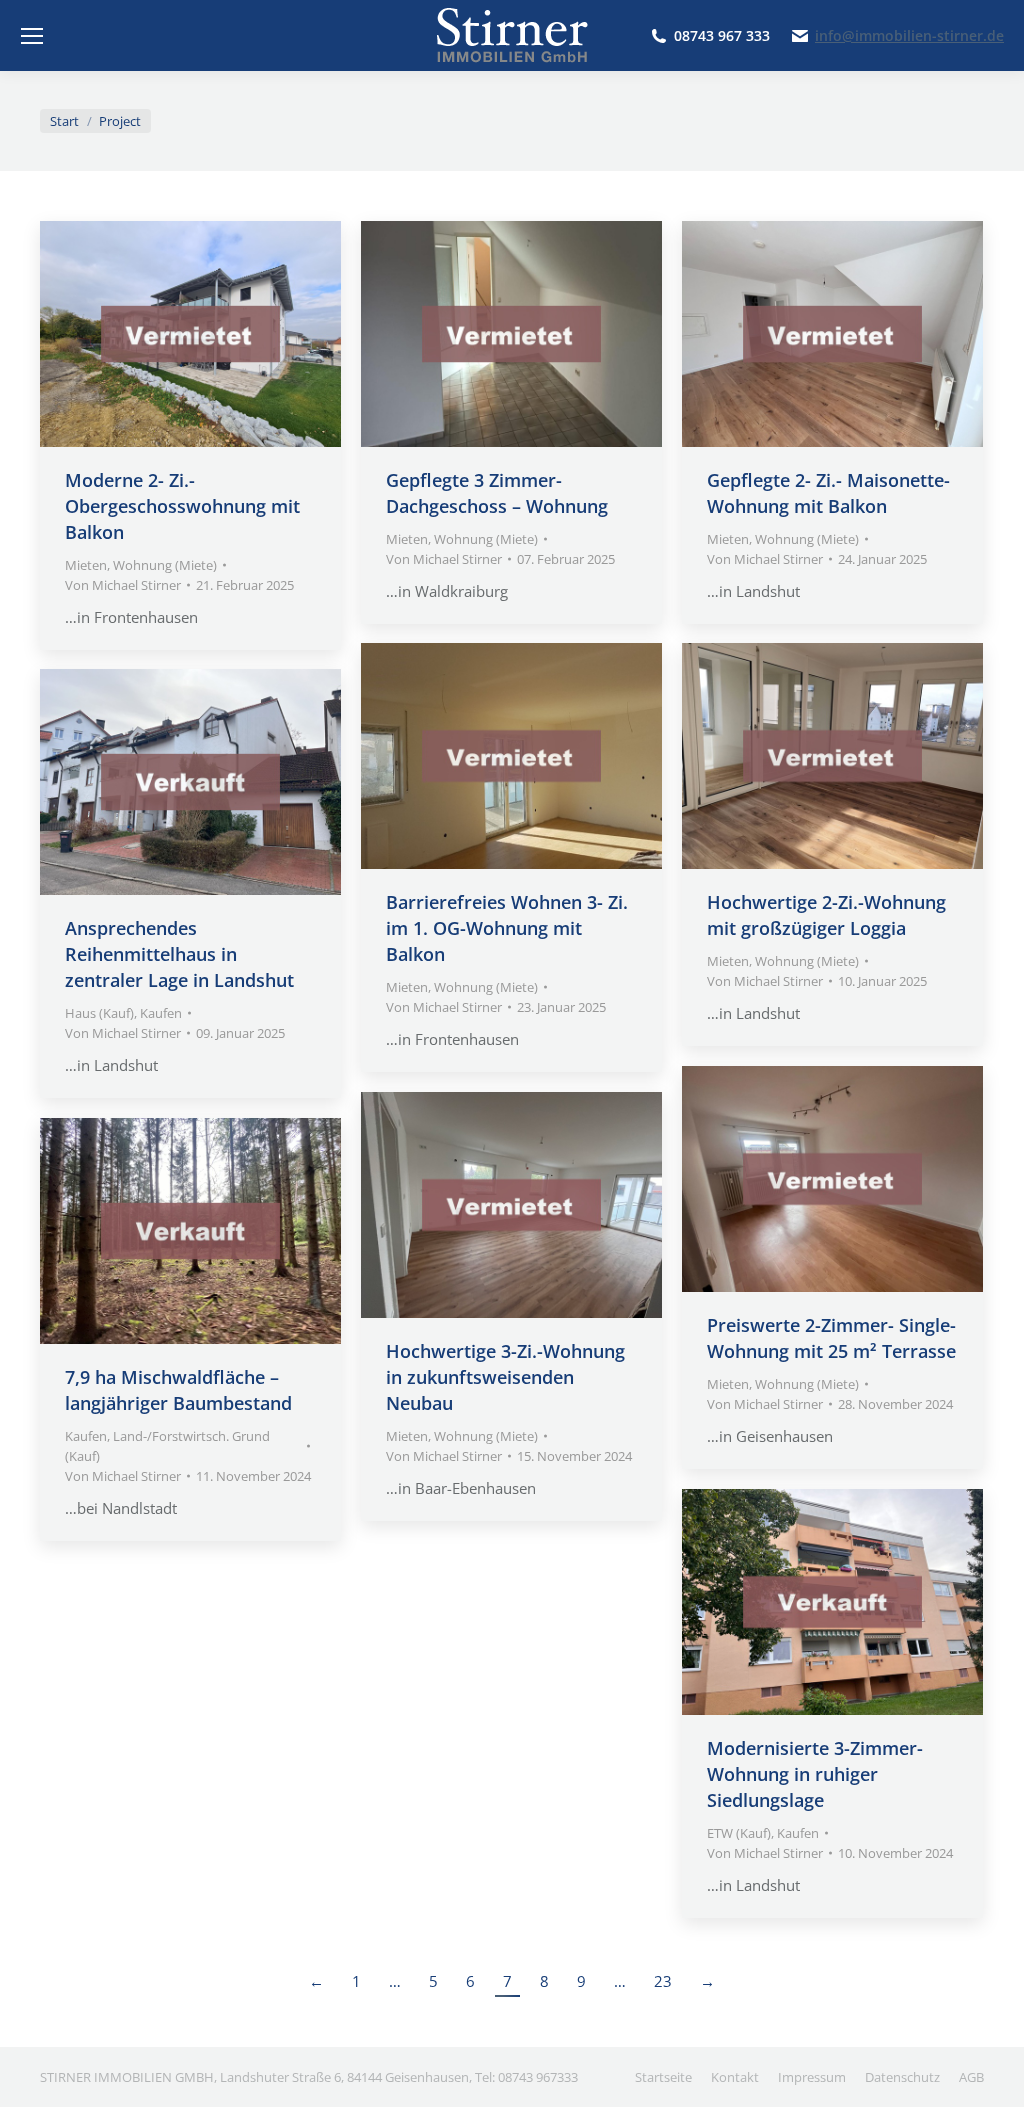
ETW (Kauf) (739, 1833)
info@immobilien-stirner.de (909, 36)
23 (663, 1981)
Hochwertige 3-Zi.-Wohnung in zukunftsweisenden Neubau (505, 1377)
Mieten (86, 565)
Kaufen (161, 1013)
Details (218, 334)
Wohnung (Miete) (165, 565)
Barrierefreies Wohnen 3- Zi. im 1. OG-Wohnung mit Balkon (507, 928)
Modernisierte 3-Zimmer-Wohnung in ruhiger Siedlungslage (815, 1774)
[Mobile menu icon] (32, 36)
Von (123, 585)
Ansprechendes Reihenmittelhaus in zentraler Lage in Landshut (179, 954)
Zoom (164, 334)
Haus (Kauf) (99, 1013)
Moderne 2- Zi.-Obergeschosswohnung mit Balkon (182, 506)
